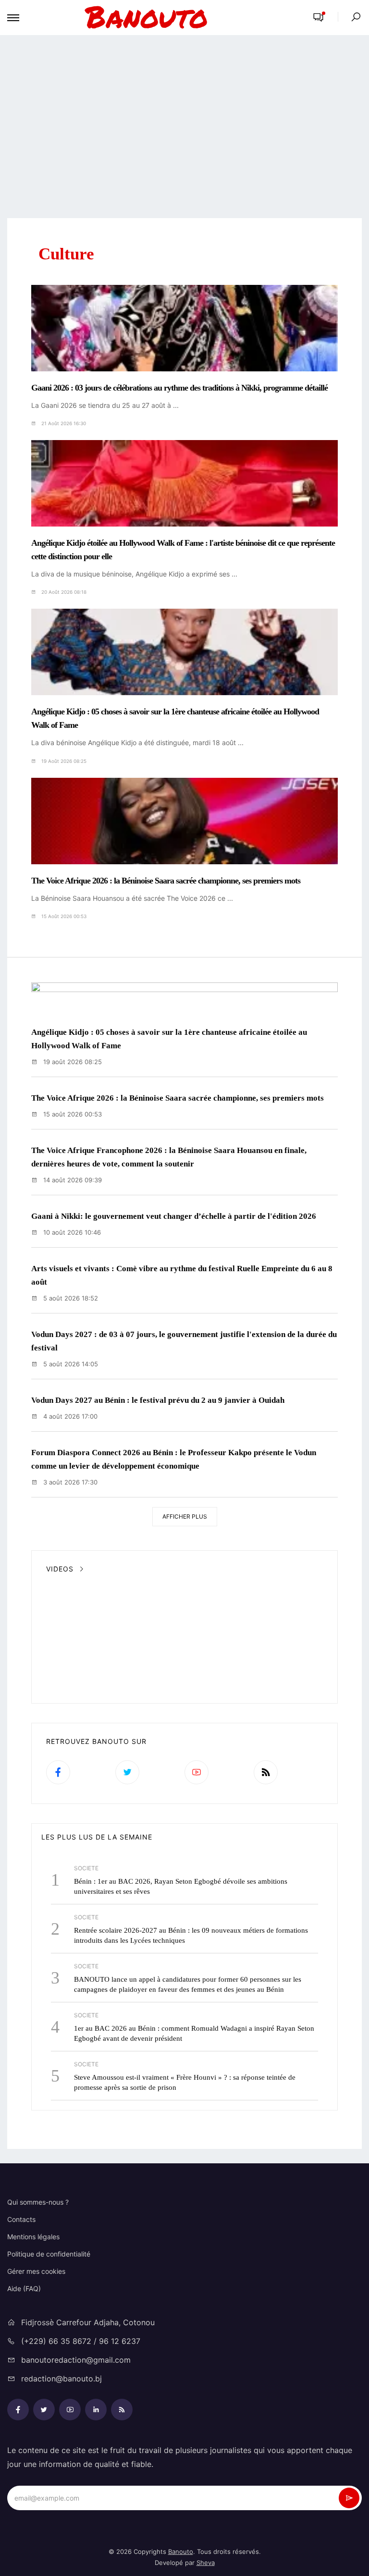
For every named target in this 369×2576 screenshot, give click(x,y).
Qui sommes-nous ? (38, 2202)
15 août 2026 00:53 (63, 916)
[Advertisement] (184, 127)
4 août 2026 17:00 (69, 1416)
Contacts (21, 2219)
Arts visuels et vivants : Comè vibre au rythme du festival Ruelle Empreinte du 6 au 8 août (182, 1275)
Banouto (181, 2551)
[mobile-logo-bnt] (163, 18)
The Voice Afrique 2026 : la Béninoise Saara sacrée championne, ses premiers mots (166, 881)
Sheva (206, 2563)
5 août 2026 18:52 (70, 1298)
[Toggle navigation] (13, 18)
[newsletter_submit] (349, 2498)
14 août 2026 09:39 (72, 1180)
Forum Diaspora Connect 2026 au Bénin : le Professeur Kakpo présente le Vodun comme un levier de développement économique (174, 1459)
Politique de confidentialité (49, 2254)
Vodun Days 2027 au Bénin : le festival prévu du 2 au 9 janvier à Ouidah (158, 1400)
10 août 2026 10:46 (71, 1232)
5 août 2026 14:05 (70, 1364)
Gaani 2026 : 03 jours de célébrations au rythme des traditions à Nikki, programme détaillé (179, 388)
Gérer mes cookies (36, 2271)
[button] (318, 18)
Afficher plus (185, 1516)
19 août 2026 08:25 (63, 761)
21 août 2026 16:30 (63, 423)
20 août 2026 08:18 (63, 592)
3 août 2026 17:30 (69, 1482)
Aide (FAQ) (24, 2288)
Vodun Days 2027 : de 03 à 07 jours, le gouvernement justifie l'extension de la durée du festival (184, 1341)
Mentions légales (33, 2237)
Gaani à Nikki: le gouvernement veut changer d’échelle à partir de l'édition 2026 (174, 1216)
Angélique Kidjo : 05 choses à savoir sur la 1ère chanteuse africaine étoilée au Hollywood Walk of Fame (175, 718)
